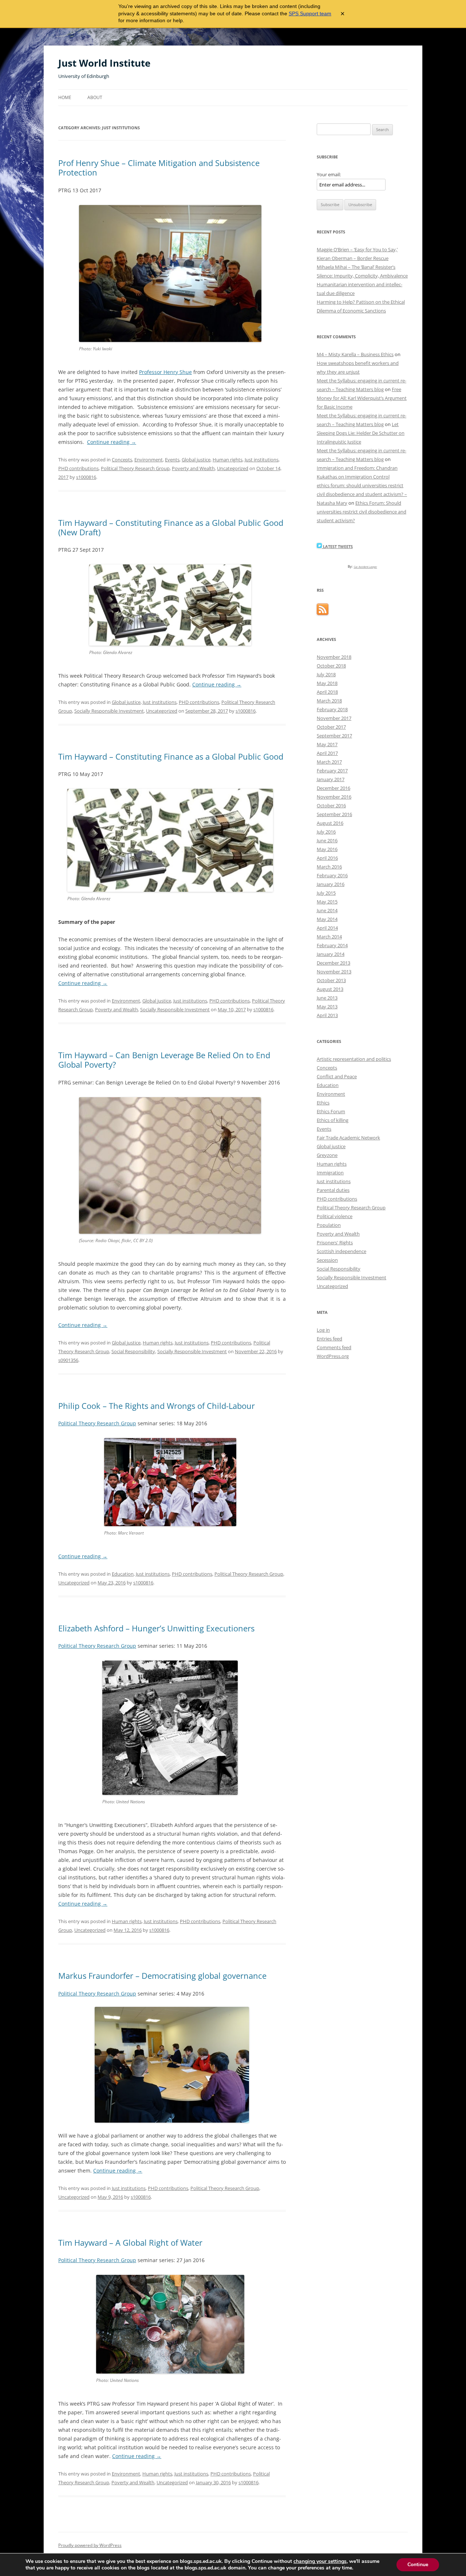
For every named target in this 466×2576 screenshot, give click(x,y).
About (95, 97)
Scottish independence (341, 1251)
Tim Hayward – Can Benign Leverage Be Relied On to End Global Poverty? (164, 1060)
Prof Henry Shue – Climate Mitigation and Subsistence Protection (159, 168)
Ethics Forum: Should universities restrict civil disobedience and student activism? (362, 512)
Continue (418, 2565)
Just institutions (262, 460)
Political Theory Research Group (135, 468)
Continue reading (112, 442)
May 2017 (327, 744)
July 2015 (326, 893)
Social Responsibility (133, 1351)
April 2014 (327, 928)
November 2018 (334, 657)
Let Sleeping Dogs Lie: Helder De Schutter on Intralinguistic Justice (361, 433)
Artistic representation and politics (354, 1059)
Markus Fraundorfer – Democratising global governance (162, 1976)
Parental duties (333, 1190)
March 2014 (329, 937)
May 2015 (327, 902)
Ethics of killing (333, 1120)
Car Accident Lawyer (366, 567)
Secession (327, 1260)
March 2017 (329, 762)
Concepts (122, 460)
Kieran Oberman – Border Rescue (353, 258)
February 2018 (332, 709)
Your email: (329, 174)
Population (329, 1225)
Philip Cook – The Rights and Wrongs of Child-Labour (157, 1406)
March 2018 (329, 701)
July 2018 (326, 674)
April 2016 (327, 858)
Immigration (330, 1173)
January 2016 (331, 884)
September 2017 (334, 736)
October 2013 (331, 980)
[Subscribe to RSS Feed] (323, 613)
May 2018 (327, 683)
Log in (323, 1330)
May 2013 (327, 1007)
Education (123, 1574)
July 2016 (326, 832)
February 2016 (332, 875)
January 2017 (331, 779)
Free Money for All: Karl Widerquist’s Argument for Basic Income (362, 398)
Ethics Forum (331, 1111)
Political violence (335, 1216)
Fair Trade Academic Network (348, 1138)
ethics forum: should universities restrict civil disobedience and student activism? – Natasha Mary (362, 494)
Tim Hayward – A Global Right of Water (130, 2242)
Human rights (228, 460)
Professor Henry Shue (165, 372)
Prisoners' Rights (335, 1242)
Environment (149, 460)
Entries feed (329, 1339)
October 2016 (331, 806)
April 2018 (327, 692)
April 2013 (327, 1015)
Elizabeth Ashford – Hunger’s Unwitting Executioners (156, 1628)
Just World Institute (104, 63)
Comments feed (334, 1347)
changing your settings (320, 2561)
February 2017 (332, 771)
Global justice (196, 460)
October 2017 (331, 727)
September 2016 (334, 814)
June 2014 (327, 910)
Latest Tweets (337, 546)
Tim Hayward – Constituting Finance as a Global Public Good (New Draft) (171, 527)
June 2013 (327, 998)
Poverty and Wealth (193, 468)
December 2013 (333, 963)
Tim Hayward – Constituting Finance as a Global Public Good (171, 756)
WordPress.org (333, 1356)
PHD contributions (78, 468)
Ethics (323, 1103)
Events (172, 460)
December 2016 (333, 788)
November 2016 (334, 797)
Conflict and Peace (337, 1076)
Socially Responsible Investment (109, 711)
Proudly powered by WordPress (90, 2545)
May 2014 (327, 919)
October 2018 (331, 666)
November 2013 (334, 972)
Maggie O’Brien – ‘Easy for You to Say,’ (357, 249)
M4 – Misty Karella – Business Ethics (355, 354)
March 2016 (329, 867)
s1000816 (86, 477)
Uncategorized (233, 468)
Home (65, 97)
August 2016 (330, 823)
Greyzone (327, 1155)
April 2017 (327, 753)
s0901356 (68, 1360)
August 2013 (330, 989)
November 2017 (334, 718)
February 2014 (332, 945)
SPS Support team (310, 13)
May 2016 (327, 849)
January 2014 (331, 954)
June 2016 (327, 840)
